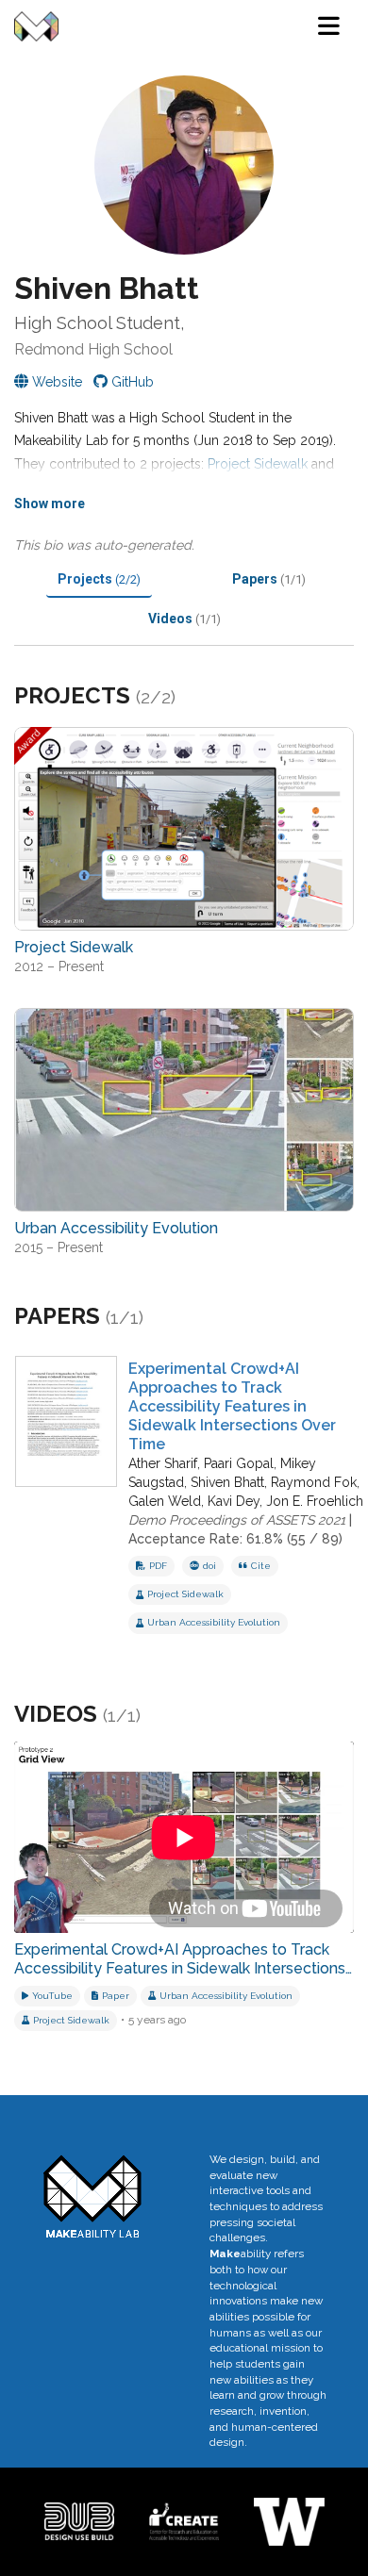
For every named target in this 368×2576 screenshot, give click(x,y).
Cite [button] (261, 1566)
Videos (184, 619)
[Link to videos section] (164, 1715)
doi (209, 1566)
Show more (50, 504)
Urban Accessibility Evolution (214, 1622)
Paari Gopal (239, 1463)
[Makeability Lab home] (36, 26)
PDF (158, 1566)
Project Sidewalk (258, 464)
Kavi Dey (234, 1501)
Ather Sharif (163, 1463)
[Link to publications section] (167, 1318)
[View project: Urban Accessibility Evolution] (184, 1110)
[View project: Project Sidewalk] (184, 829)
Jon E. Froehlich (315, 1501)
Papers (269, 579)
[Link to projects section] (199, 698)
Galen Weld (165, 1501)
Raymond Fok (314, 1482)
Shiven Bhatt (227, 1482)
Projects (99, 579)
